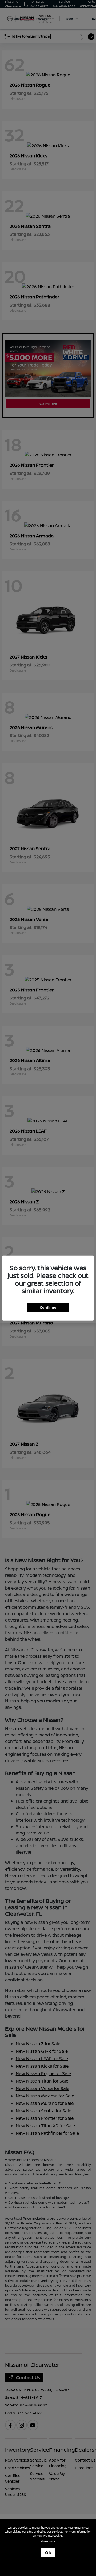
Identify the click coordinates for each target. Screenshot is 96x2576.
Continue (48, 1307)
